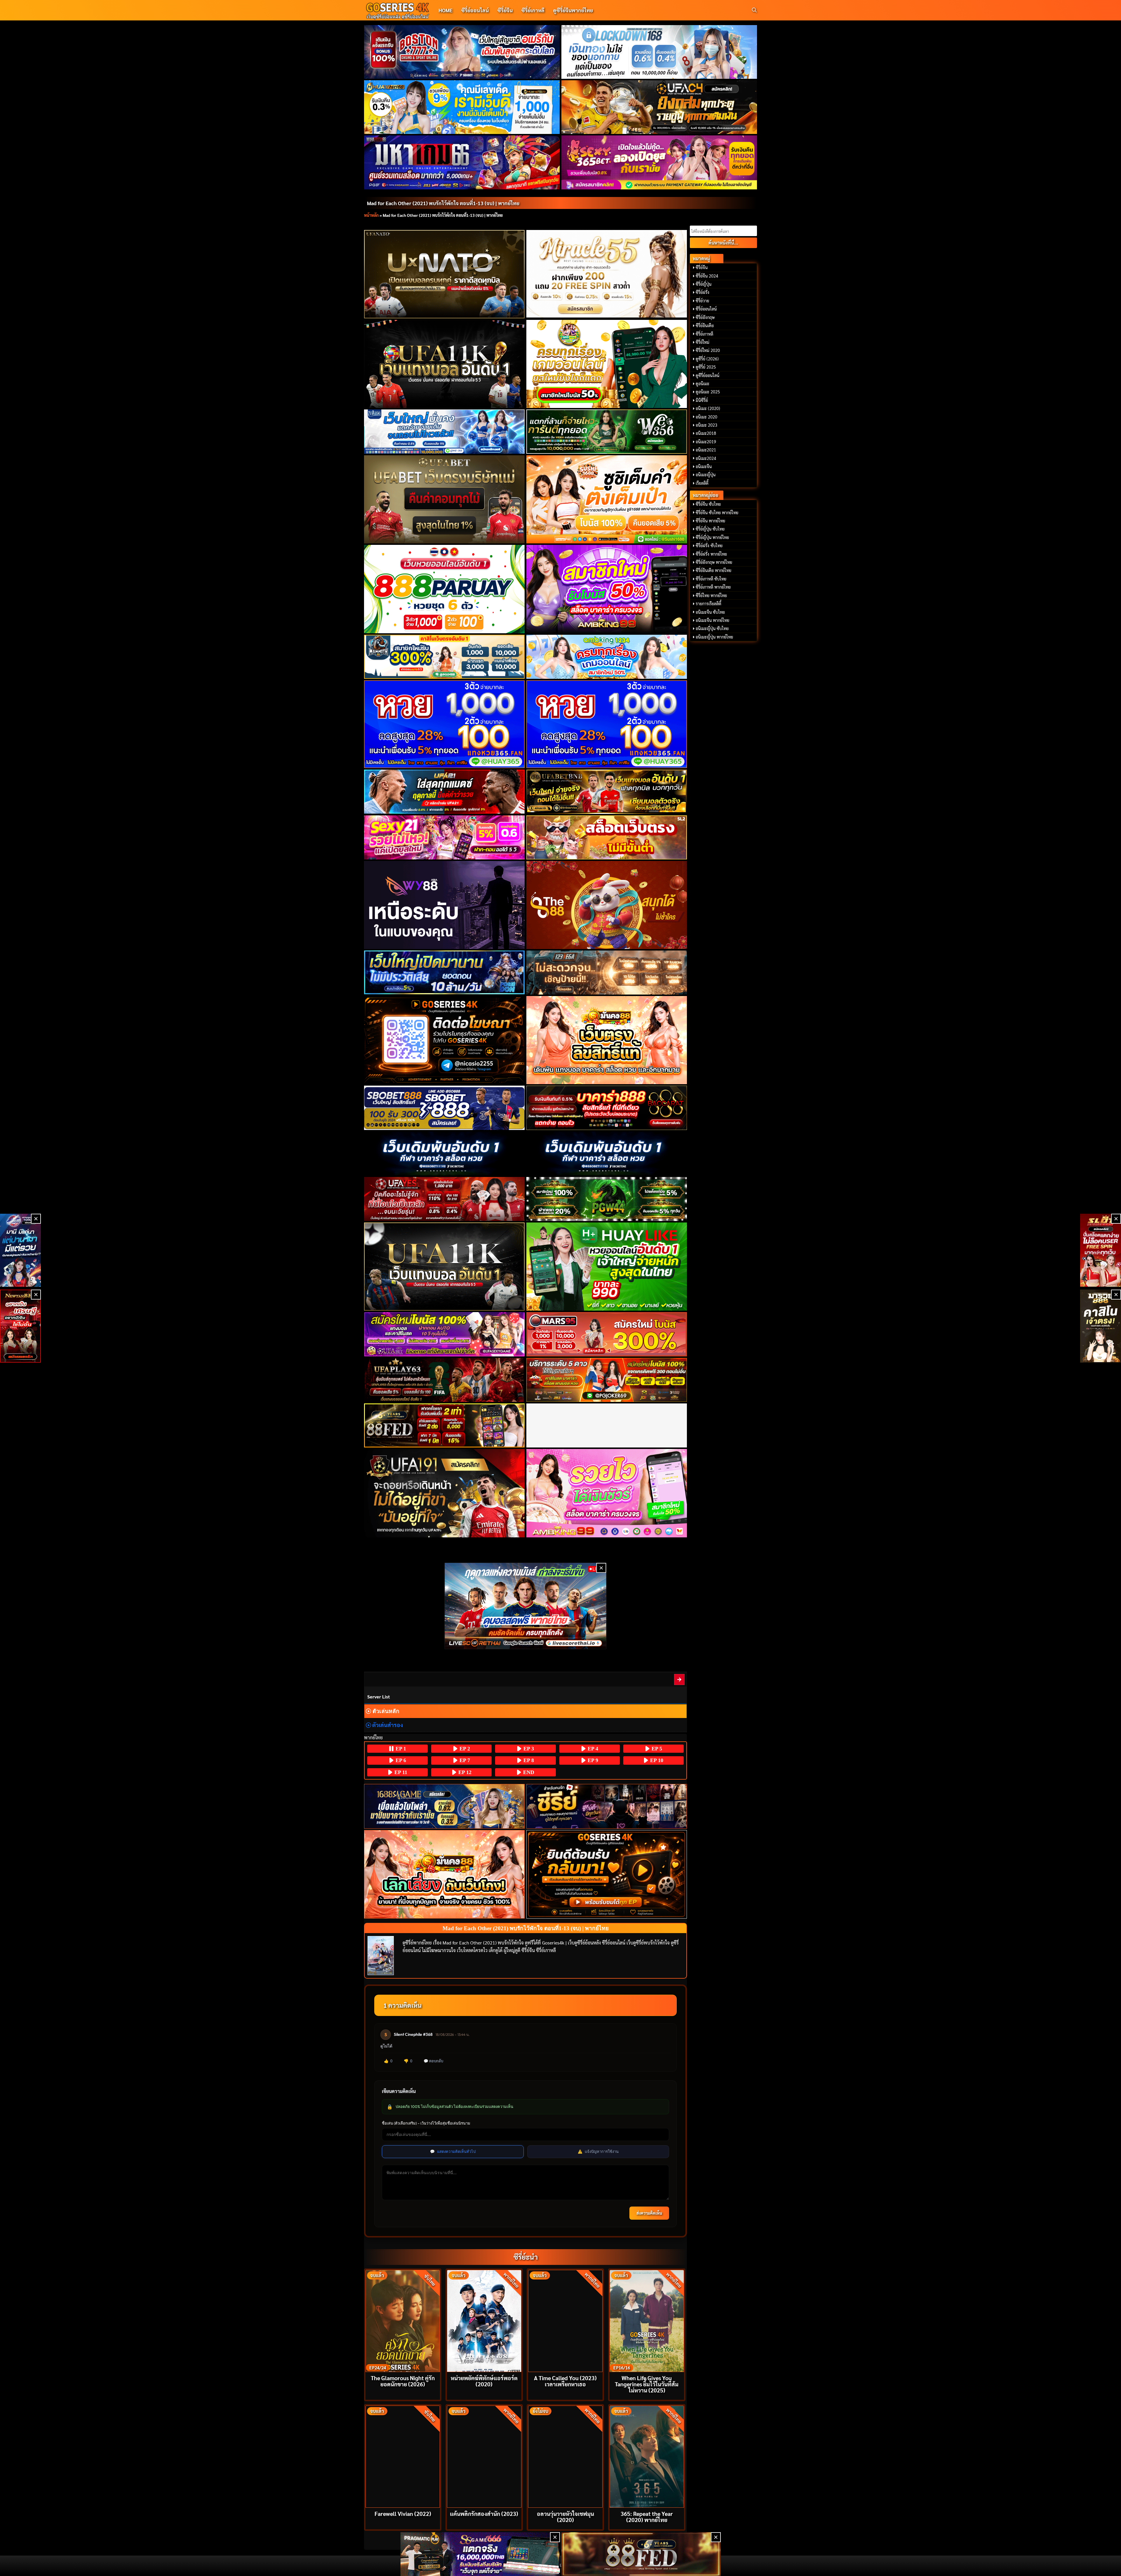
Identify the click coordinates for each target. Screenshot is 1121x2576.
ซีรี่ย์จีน (505, 10)
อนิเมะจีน (704, 466)
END (528, 1772)
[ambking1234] (607, 657)
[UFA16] (444, 1267)
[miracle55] (607, 274)
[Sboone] (444, 1153)
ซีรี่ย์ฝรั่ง (703, 292)
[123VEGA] (607, 973)
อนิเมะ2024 (706, 458)
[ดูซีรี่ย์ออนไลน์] (607, 1806)
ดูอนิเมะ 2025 (708, 392)
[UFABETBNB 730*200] (607, 792)
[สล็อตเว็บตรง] (607, 837)
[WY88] (444, 905)
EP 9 (592, 1760)
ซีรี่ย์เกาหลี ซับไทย (711, 579)
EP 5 (656, 1749)
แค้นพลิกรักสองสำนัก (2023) (484, 2513)
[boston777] (462, 52)
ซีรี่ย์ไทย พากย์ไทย (711, 595)
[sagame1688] (444, 1806)
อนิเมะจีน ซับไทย (710, 612)
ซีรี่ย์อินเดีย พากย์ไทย (713, 570)
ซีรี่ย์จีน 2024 (707, 276)
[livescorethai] (526, 1606)
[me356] (444, 431)
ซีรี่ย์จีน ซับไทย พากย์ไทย (717, 512)
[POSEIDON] (444, 973)
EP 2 (464, 1749)
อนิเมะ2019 (706, 442)
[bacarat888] (607, 1108)
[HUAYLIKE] (607, 1267)
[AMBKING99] (607, 589)
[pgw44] (607, 1199)
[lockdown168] (659, 52)
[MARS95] (607, 1334)
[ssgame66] (480, 2554)
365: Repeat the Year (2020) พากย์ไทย (647, 2516)
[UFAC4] (659, 107)
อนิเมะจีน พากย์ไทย (712, 620)
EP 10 (656, 1760)
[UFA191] (444, 1493)
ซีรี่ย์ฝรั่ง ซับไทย (709, 545)
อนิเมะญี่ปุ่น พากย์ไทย (714, 637)
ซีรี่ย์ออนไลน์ (475, 10)
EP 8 (528, 1760)
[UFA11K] (444, 364)
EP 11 (400, 1772)
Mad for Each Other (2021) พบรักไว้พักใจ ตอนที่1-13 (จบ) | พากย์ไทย (443, 203)
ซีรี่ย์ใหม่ (703, 342)
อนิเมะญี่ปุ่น (706, 475)
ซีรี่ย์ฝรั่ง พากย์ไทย (711, 554)
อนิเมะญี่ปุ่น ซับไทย (712, 628)
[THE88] (607, 905)
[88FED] (444, 1425)
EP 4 (592, 1749)
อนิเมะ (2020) (708, 408)
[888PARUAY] (444, 589)
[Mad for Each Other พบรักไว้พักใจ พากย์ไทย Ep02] (680, 1679)
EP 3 (528, 1749)
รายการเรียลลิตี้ (709, 604)
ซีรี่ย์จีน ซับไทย (708, 504)
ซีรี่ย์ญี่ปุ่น (704, 284)
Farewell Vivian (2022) (403, 2513)
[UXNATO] (444, 274)
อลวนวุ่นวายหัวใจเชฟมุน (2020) (565, 2516)
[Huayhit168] (462, 107)
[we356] (607, 431)
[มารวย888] (1101, 1326)
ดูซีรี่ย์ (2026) (707, 359)
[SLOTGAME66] (1101, 1250)
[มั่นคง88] (444, 1874)
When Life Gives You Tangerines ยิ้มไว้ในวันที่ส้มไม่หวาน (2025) (647, 2384)
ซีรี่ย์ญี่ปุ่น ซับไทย (710, 529)
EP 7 (464, 1760)
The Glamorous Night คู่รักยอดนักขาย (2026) (403, 2381)
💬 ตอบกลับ (433, 2061)
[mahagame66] (462, 162)
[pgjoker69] (607, 1380)
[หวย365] (444, 724)
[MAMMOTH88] (444, 657)
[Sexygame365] (659, 162)
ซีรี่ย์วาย (702, 301)
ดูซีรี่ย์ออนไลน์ (707, 375)
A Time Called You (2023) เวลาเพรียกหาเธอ (565, 2381)
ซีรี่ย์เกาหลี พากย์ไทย (713, 587)
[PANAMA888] (20, 1250)
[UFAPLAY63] (444, 1380)
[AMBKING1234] (607, 364)
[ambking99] (607, 1493)
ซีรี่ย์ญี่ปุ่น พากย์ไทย (712, 537)
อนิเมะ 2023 (706, 425)
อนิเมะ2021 (706, 450)
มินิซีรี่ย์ (702, 400)
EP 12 (464, 1772)
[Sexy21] (444, 837)
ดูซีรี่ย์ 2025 (706, 367)
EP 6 (400, 1760)
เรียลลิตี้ (702, 483)
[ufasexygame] (444, 1334)
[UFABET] (444, 499)
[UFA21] (444, 792)
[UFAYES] (444, 1199)
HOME (445, 10)
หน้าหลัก (371, 215)
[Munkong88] (607, 1040)
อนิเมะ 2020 (706, 417)
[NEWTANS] (20, 1326)
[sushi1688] (607, 499)
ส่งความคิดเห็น (649, 2213)
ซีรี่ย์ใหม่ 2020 (708, 350)
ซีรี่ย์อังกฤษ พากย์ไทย (714, 562)
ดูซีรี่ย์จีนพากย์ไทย (573, 10)
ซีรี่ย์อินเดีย (705, 325)
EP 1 (400, 1749)
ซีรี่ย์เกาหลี (533, 10)
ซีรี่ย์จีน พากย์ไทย (710, 521)
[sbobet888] (444, 1108)
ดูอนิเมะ (703, 383)
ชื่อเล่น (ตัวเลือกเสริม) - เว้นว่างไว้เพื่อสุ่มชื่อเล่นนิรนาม (426, 2123)
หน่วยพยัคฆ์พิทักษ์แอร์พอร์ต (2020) (484, 2381)
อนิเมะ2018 (706, 433)
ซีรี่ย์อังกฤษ (705, 317)
